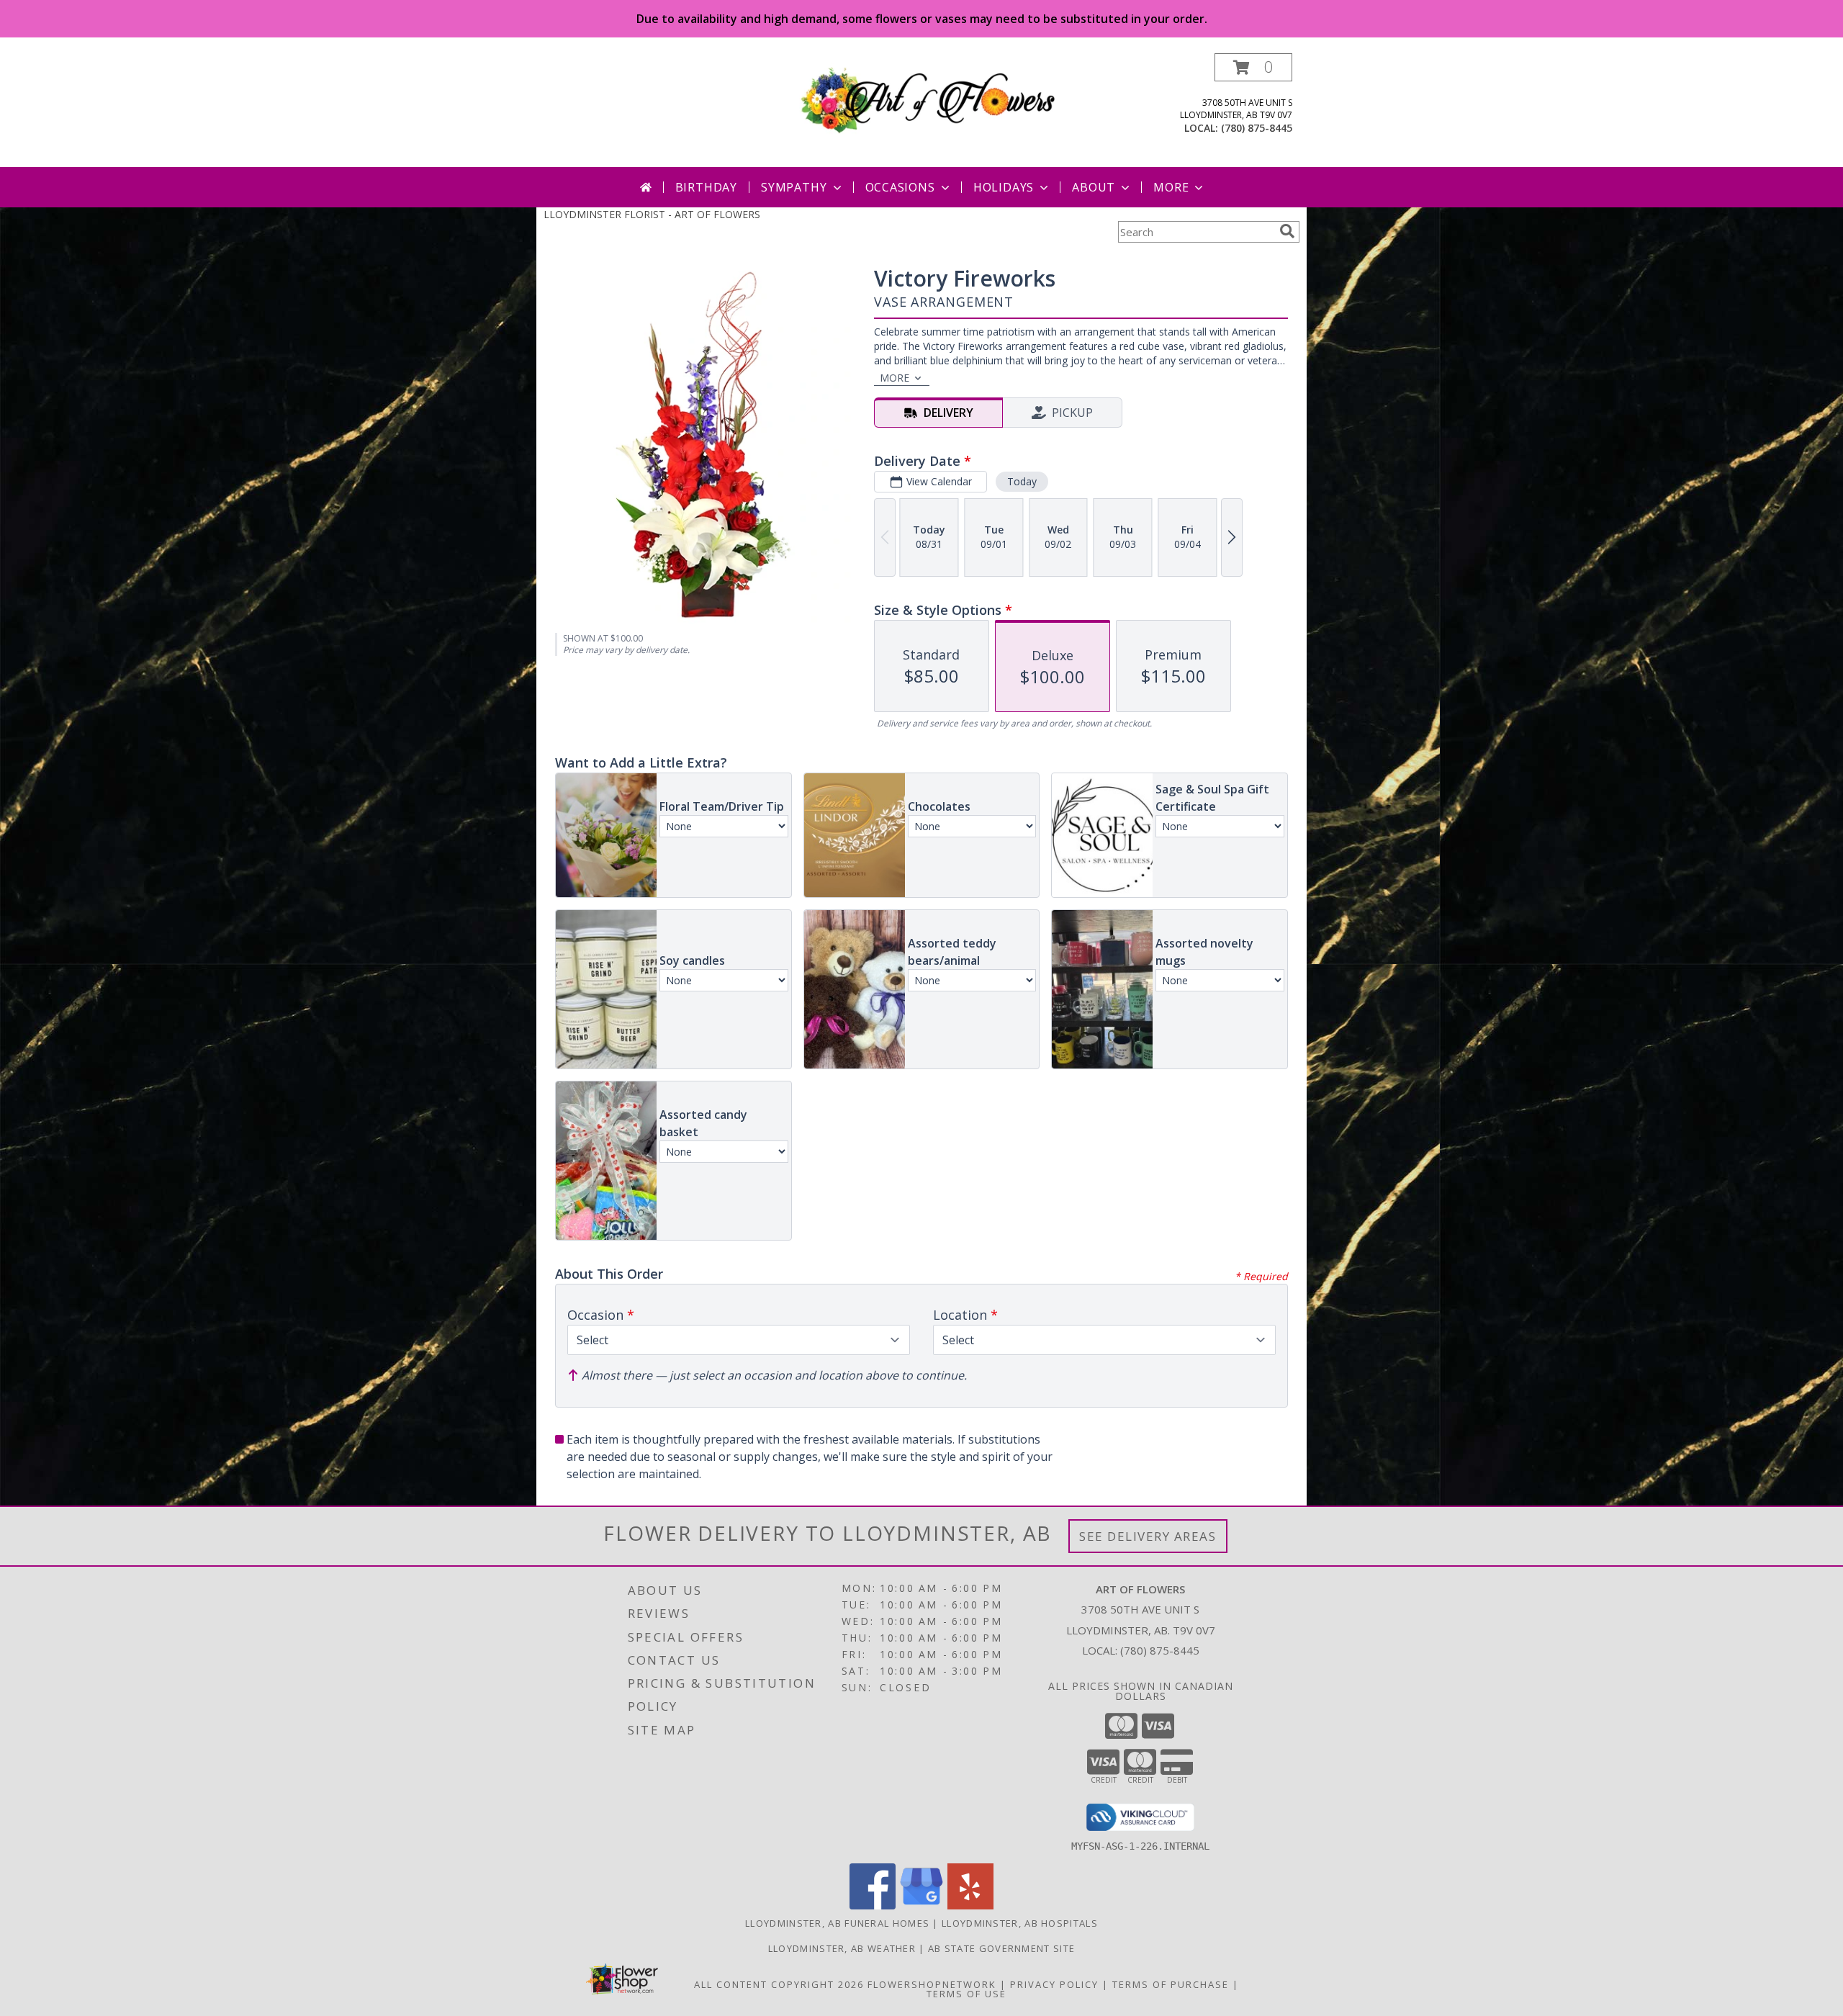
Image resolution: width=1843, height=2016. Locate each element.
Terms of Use (966, 1994)
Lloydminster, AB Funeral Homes (837, 1923)
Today (1022, 481)
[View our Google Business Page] (921, 1905)
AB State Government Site (1001, 1948)
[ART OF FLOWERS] (927, 98)
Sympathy (794, 187)
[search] (1287, 231)
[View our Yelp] (970, 1905)
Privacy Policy (1054, 1984)
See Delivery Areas (1148, 1536)
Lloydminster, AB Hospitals (1020, 1923)
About (1094, 187)
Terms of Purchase (1171, 1984)
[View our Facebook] (873, 1905)
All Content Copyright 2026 (779, 1984)
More (1171, 187)
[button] (1253, 67)
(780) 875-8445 (1257, 128)
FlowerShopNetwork (932, 1984)
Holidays (1004, 187)
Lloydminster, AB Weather (842, 1948)
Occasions (900, 187)
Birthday (706, 187)
